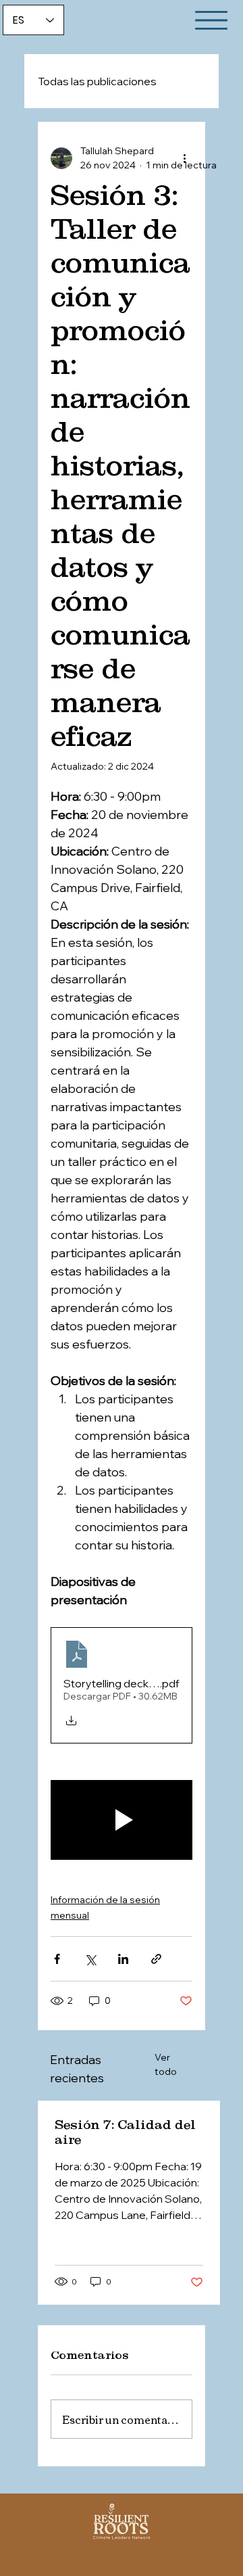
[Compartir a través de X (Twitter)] (90, 1959)
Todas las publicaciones (97, 81)
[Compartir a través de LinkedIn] (123, 1959)
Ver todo (166, 2064)
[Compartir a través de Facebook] (57, 1959)
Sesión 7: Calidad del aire (125, 2132)
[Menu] (211, 20)
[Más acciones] (184, 158)
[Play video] (122, 1820)
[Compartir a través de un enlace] (156, 1959)
